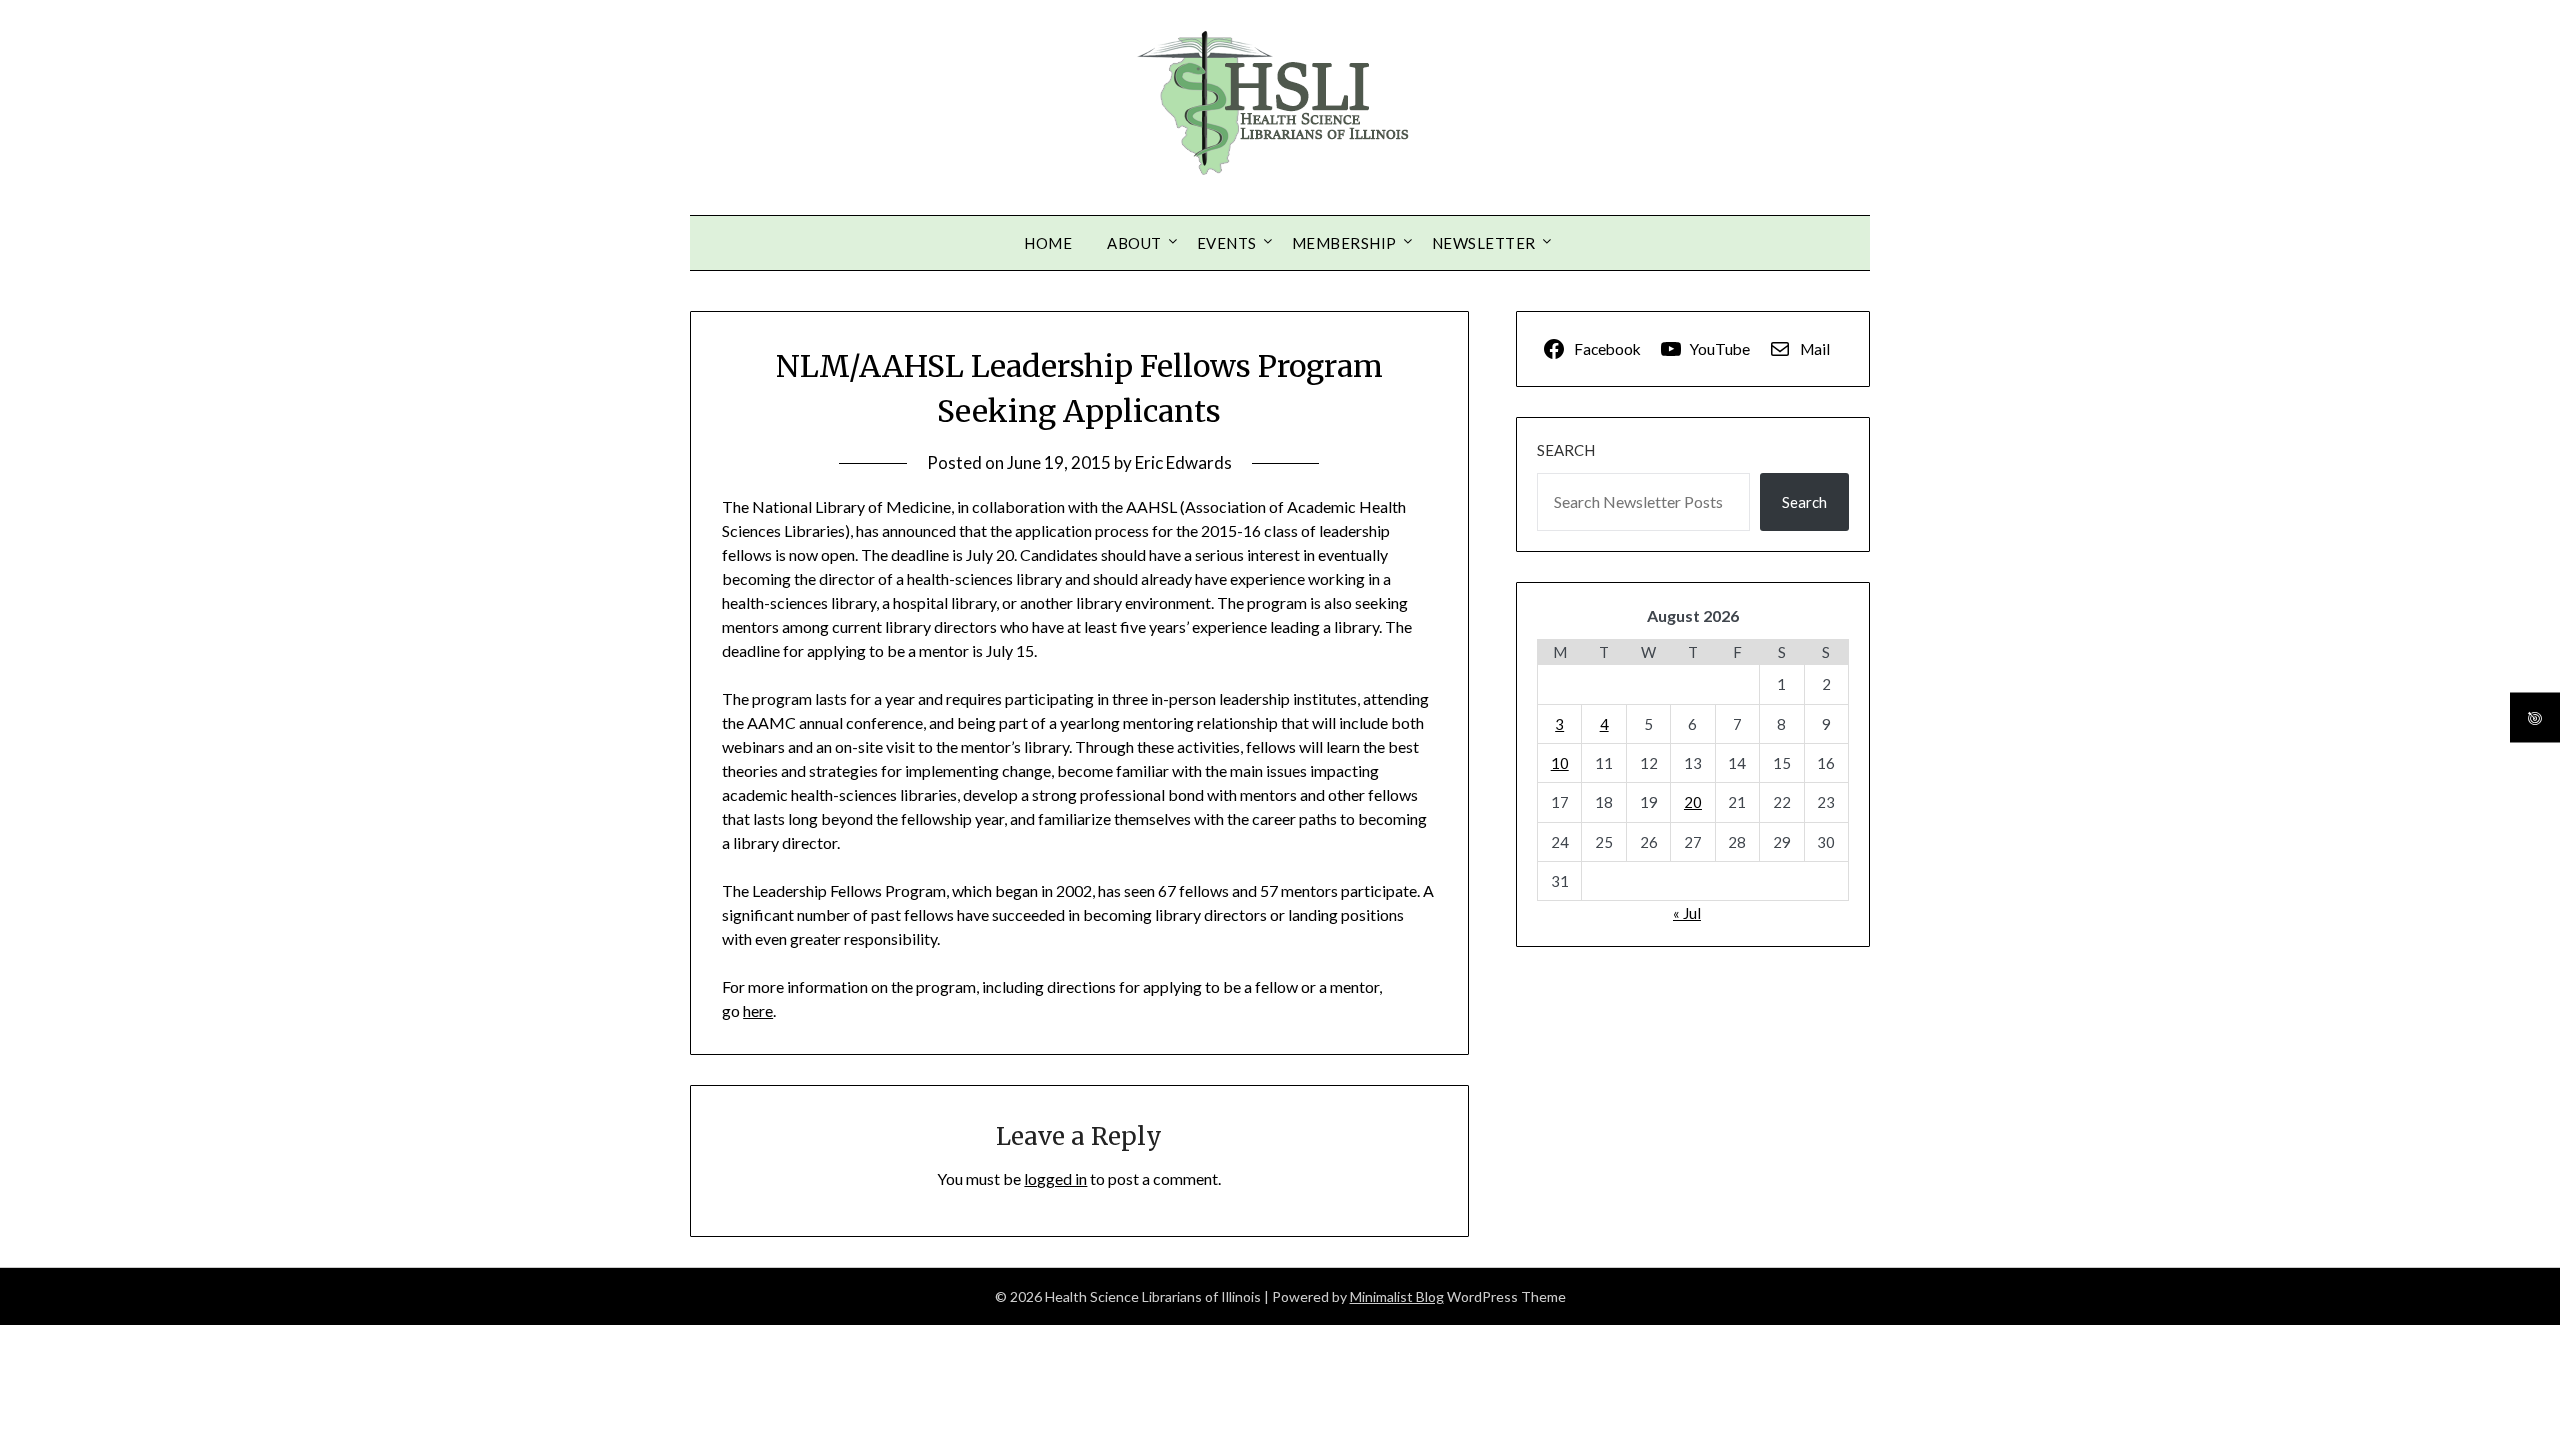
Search (1566, 450)
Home (1048, 243)
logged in (1055, 1178)
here (758, 1010)
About (1134, 243)
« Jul (1687, 913)
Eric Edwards (1183, 462)
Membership (1344, 243)
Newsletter (1484, 243)
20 (1693, 802)
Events (1227, 243)
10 (1560, 763)
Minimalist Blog (1397, 1296)
